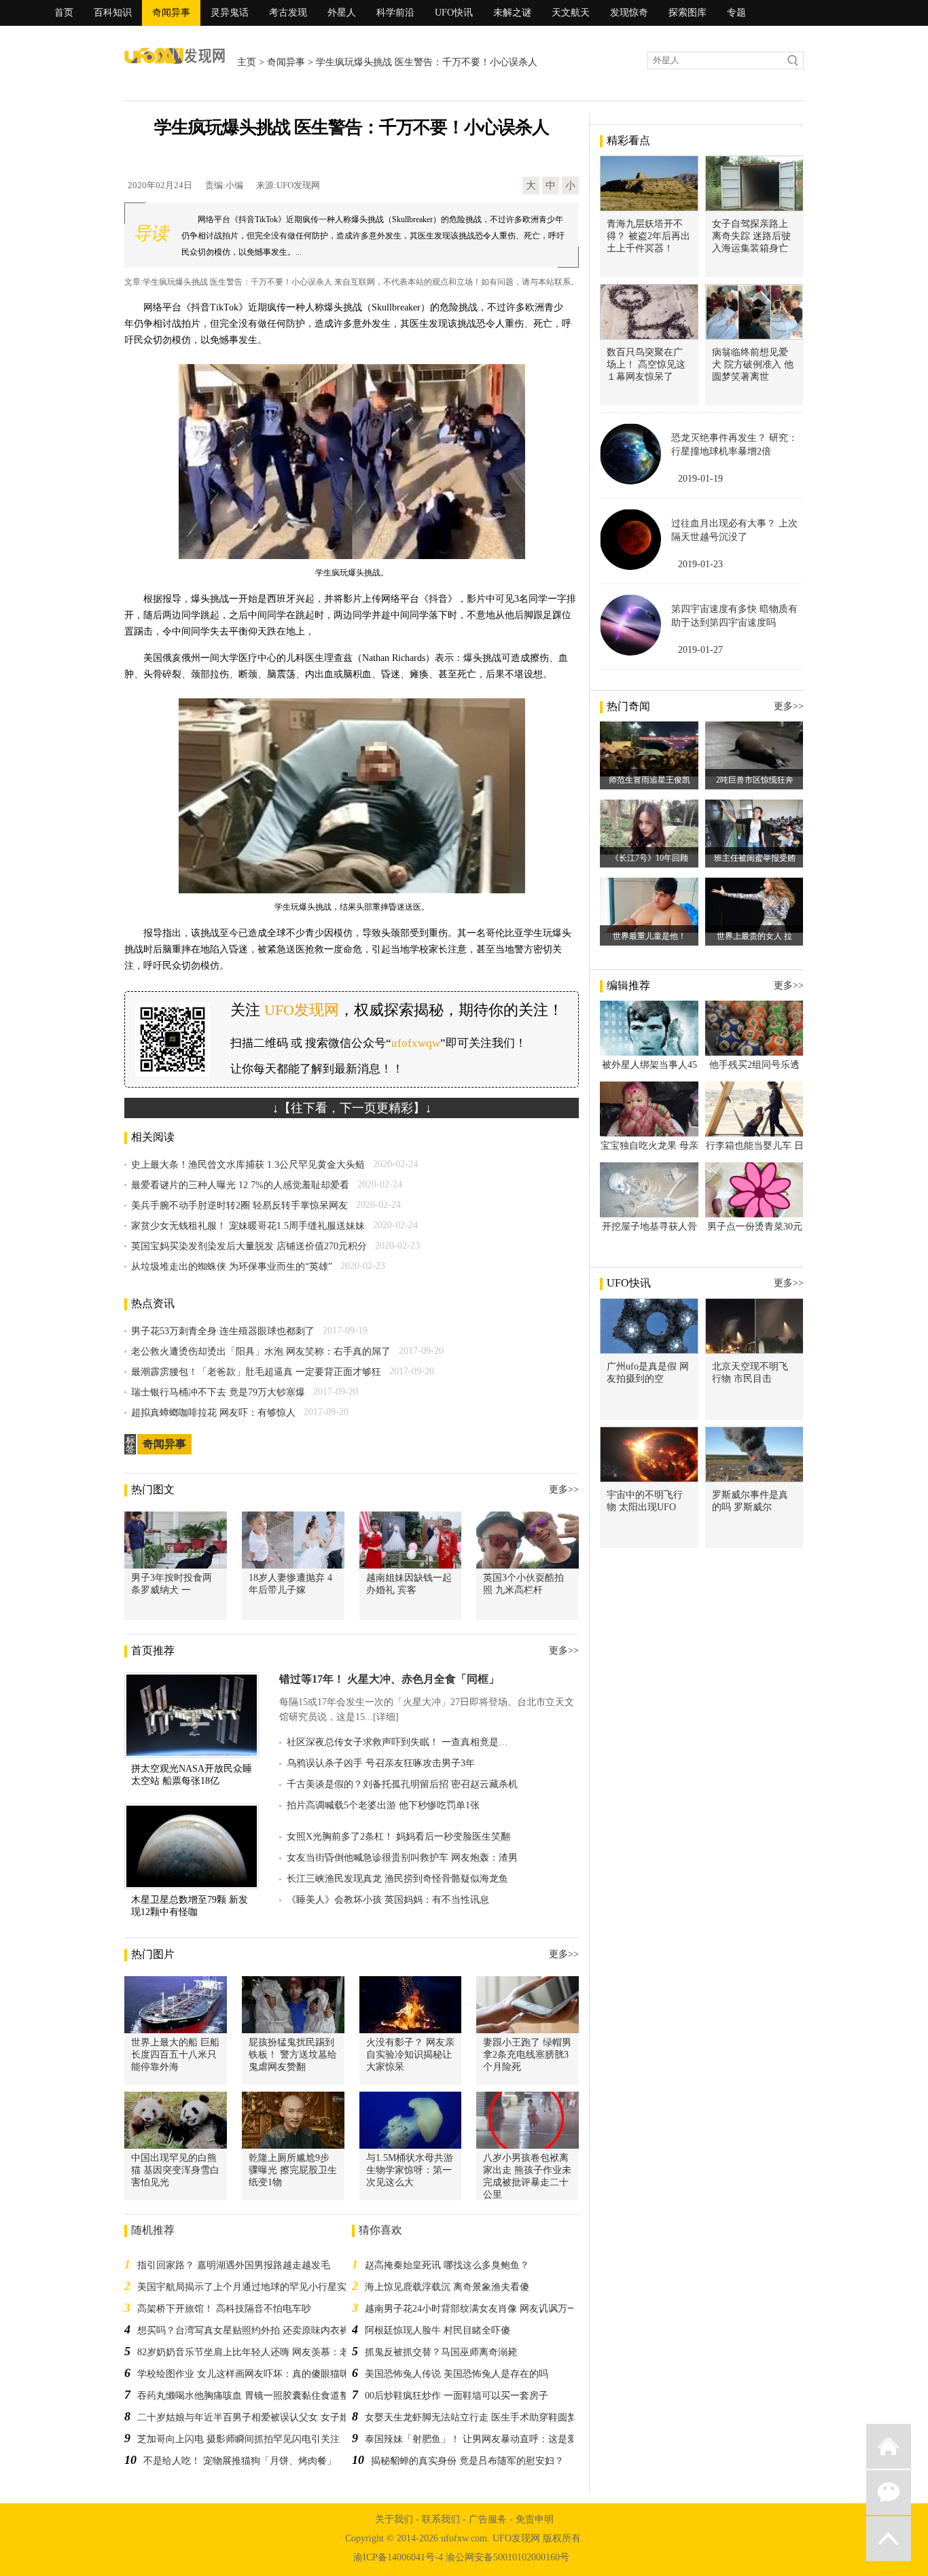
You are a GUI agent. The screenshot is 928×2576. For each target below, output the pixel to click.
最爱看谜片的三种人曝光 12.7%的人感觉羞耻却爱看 (240, 1185)
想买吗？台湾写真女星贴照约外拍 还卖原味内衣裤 (243, 2330)
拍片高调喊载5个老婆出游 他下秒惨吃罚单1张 (383, 1805)
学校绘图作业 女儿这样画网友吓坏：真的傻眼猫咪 (243, 2374)
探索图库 (688, 13)
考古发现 (288, 13)
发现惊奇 (629, 13)
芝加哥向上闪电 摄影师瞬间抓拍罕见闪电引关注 (238, 2439)
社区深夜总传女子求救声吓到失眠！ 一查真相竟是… (397, 1742)
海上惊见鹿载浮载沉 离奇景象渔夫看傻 (447, 2287)
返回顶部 (889, 2539)
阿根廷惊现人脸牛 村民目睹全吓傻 (438, 2330)
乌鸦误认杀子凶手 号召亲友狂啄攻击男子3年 (381, 1763)
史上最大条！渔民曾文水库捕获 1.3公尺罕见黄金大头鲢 (248, 1165)
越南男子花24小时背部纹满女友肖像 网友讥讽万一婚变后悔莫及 (499, 2309)
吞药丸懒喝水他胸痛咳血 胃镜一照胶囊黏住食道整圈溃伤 (257, 2396)
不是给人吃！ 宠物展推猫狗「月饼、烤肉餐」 (240, 2461)
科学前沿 (395, 13)
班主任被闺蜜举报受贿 (755, 858)
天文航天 (571, 13)
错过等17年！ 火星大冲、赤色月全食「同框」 (389, 1679)
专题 (736, 13)
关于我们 (394, 2519)
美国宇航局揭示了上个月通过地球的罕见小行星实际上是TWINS (271, 2287)
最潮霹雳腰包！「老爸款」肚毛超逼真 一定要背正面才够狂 (256, 1372)
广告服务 (488, 2519)
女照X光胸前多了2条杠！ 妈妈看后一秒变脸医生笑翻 (398, 1837)
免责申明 (535, 2519)
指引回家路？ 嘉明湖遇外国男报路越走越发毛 (234, 2265)
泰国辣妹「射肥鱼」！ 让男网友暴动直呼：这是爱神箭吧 (485, 2439)
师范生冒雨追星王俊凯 (649, 780)
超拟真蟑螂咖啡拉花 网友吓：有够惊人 (213, 1413)
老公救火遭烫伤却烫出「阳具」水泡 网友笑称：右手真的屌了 (261, 1352)
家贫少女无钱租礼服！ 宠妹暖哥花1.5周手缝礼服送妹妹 (248, 1226)
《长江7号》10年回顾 (649, 858)
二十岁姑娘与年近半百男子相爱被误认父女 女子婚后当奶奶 (262, 2417)
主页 (247, 62)
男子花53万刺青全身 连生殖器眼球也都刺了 (223, 1331)
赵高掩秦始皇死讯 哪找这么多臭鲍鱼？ (447, 2265)
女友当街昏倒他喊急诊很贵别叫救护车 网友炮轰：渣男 (402, 1858)
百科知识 (113, 13)
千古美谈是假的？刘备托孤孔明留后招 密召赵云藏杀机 (402, 1784)
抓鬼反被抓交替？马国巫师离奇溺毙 (441, 2352)
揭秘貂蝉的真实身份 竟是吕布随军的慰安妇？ (467, 2461)
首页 (64, 13)
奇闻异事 (171, 13)
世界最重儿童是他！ (649, 936)
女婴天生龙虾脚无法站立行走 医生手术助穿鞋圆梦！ (476, 2417)
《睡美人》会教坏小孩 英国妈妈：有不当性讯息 (388, 1900)
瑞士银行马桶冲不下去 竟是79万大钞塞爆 (218, 1392)
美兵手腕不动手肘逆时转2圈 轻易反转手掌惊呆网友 (239, 1205)
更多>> (564, 1489)
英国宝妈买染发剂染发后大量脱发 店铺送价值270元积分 (249, 1246)
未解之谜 (512, 13)
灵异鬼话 (230, 13)
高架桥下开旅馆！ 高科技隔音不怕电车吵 (224, 2309)
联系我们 (441, 2519)
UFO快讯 (454, 13)
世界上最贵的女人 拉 (754, 936)
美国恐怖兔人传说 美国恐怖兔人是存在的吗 (457, 2374)
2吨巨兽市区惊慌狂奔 (755, 780)
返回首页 (889, 2446)
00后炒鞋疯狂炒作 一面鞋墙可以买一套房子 (457, 2396)
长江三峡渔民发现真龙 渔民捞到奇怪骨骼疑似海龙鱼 (397, 1879)
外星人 (342, 13)
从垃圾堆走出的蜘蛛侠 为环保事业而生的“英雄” (232, 1267)
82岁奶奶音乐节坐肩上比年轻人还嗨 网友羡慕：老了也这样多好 (272, 2352)
